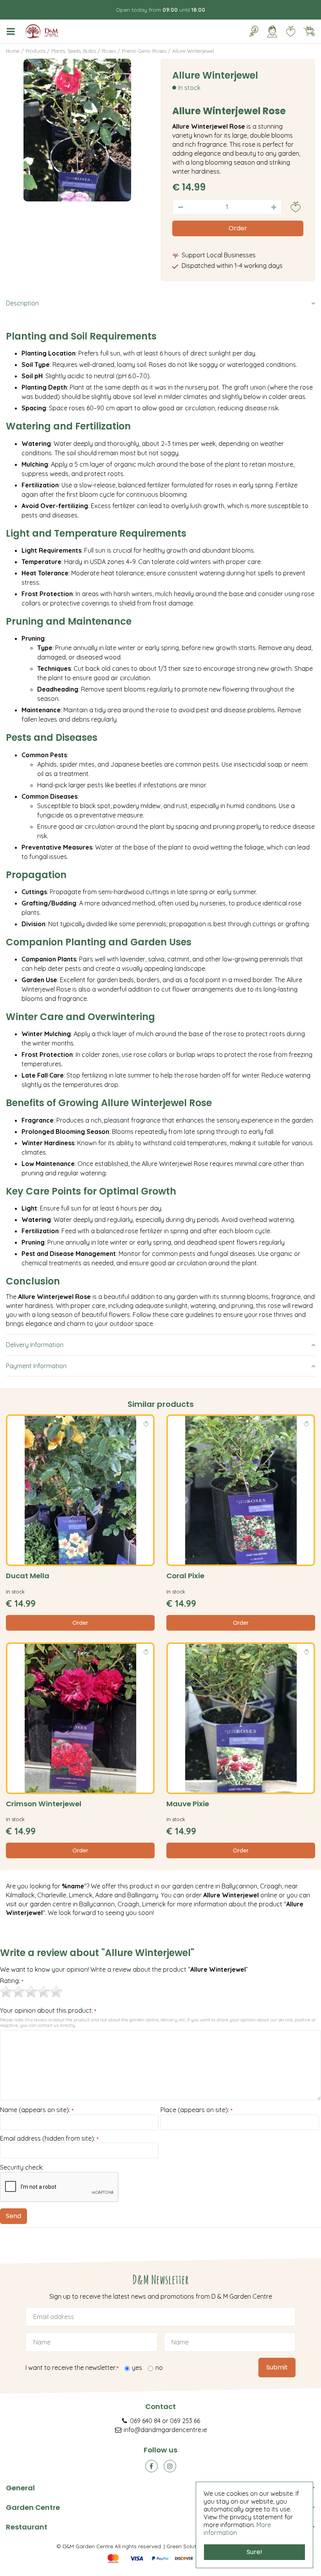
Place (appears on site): (197, 2110)
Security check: (22, 2167)
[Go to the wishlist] (288, 31)
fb (151, 2466)
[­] (12, 31)
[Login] (272, 31)
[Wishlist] (290, 31)
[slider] (31, 1992)
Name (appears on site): (37, 2110)
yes (137, 2368)
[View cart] (309, 31)
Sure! (254, 2552)
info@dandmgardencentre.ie (165, 2430)
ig (170, 2466)
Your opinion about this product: (48, 2011)
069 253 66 (185, 2421)
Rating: (12, 1981)
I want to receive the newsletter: (72, 2368)
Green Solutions (187, 2546)
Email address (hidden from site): (49, 2139)
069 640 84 (145, 2421)
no (159, 2368)
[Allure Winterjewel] (77, 130)
